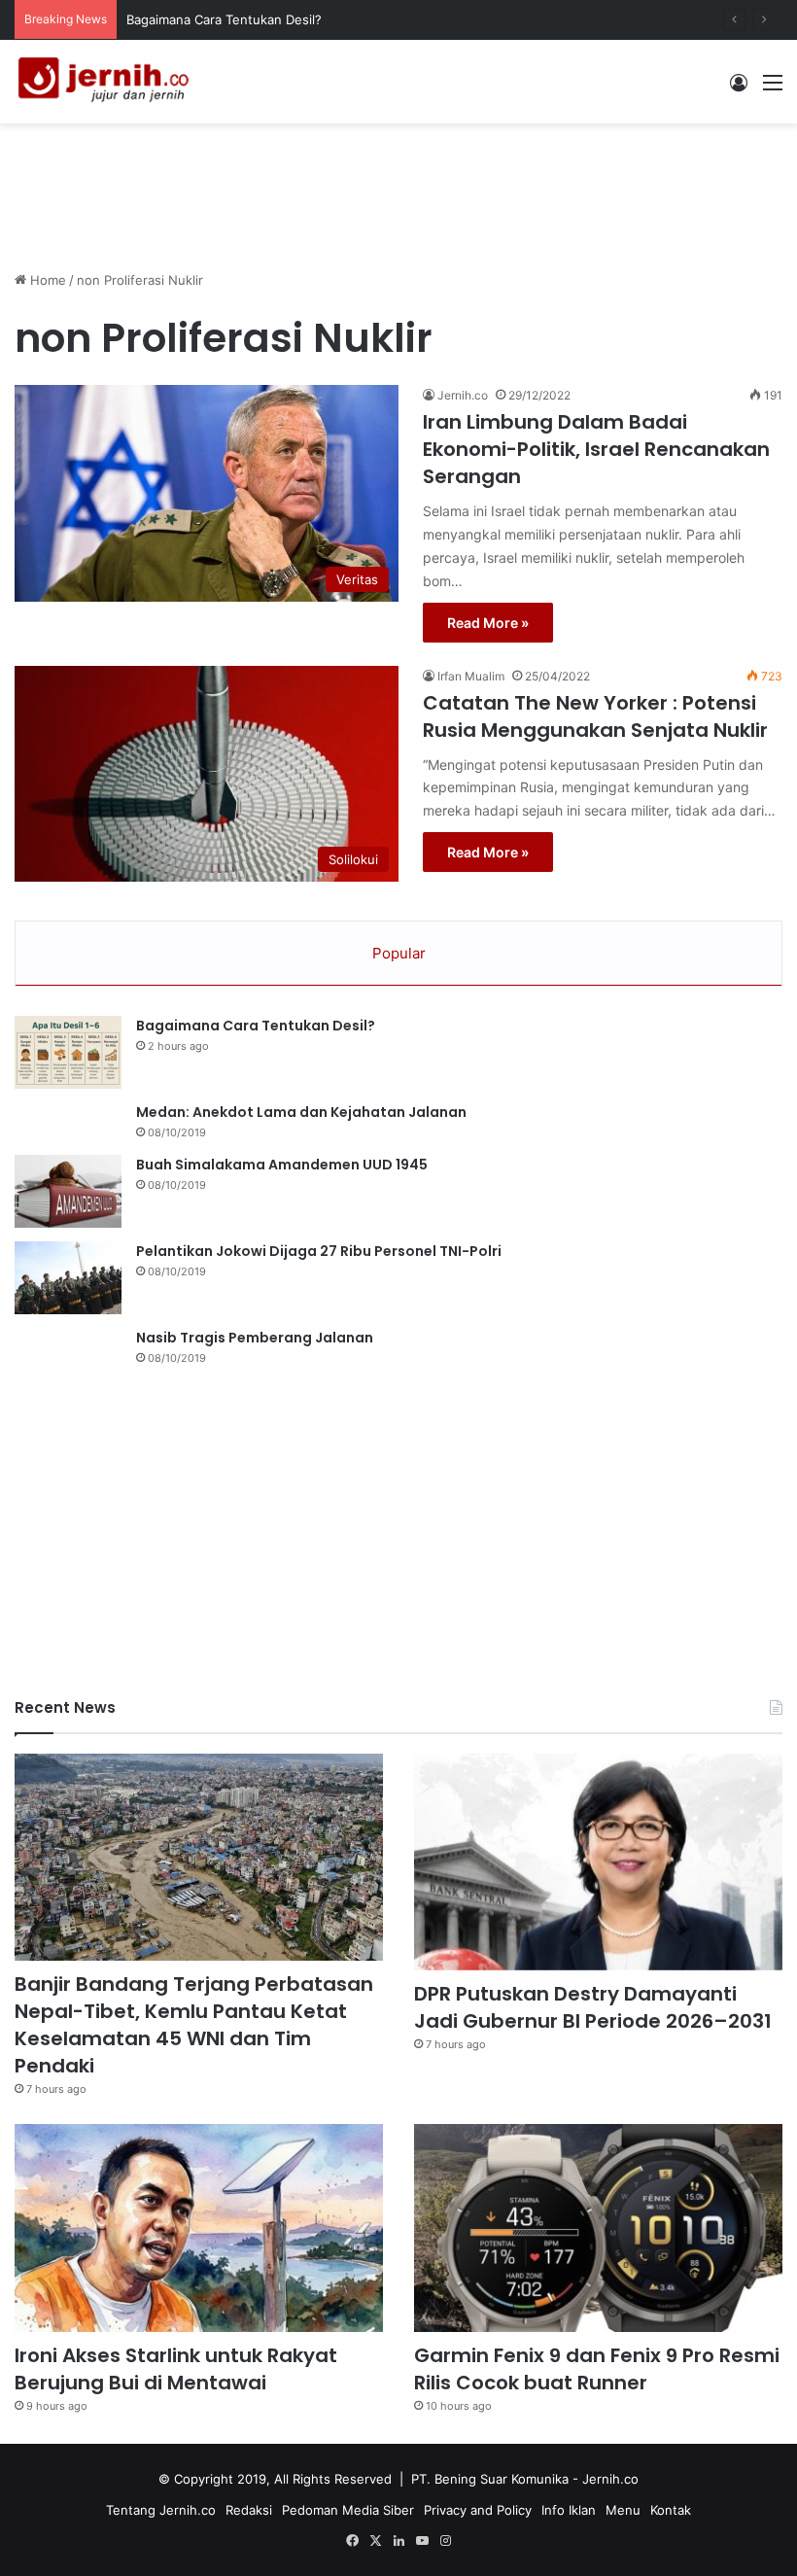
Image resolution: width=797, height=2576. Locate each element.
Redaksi (249, 2510)
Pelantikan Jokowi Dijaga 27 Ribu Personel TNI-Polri (319, 1251)
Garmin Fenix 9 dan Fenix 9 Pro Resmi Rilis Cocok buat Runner (597, 2369)
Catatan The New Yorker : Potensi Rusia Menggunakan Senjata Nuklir (595, 716)
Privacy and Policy (478, 2510)
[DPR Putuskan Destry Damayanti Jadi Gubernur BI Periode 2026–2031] (598, 1862)
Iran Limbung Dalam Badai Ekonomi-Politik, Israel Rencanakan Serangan (596, 449)
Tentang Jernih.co (161, 2510)
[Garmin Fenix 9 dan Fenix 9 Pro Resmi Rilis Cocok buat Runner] (598, 2228)
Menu (623, 2510)
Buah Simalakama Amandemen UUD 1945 (282, 1165)
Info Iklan (569, 2510)
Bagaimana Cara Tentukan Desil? (256, 1026)
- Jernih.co (606, 2479)
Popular (399, 953)
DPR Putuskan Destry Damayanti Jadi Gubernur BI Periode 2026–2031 (593, 2007)
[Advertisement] (398, 187)
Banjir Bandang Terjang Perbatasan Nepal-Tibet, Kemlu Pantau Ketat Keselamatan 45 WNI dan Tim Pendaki (194, 2025)
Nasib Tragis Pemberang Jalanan (255, 1338)
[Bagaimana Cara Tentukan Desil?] (68, 1052)
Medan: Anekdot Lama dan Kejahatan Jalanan (301, 1112)
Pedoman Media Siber (348, 2510)
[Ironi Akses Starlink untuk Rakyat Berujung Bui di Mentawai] (199, 2228)
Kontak (671, 2510)
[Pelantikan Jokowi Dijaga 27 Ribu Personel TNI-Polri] (68, 1278)
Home (46, 280)
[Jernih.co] (107, 82)
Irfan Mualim (471, 676)
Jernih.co (463, 395)
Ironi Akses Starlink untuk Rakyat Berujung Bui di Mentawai (176, 2369)
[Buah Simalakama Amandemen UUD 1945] (68, 1191)
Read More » (488, 623)
